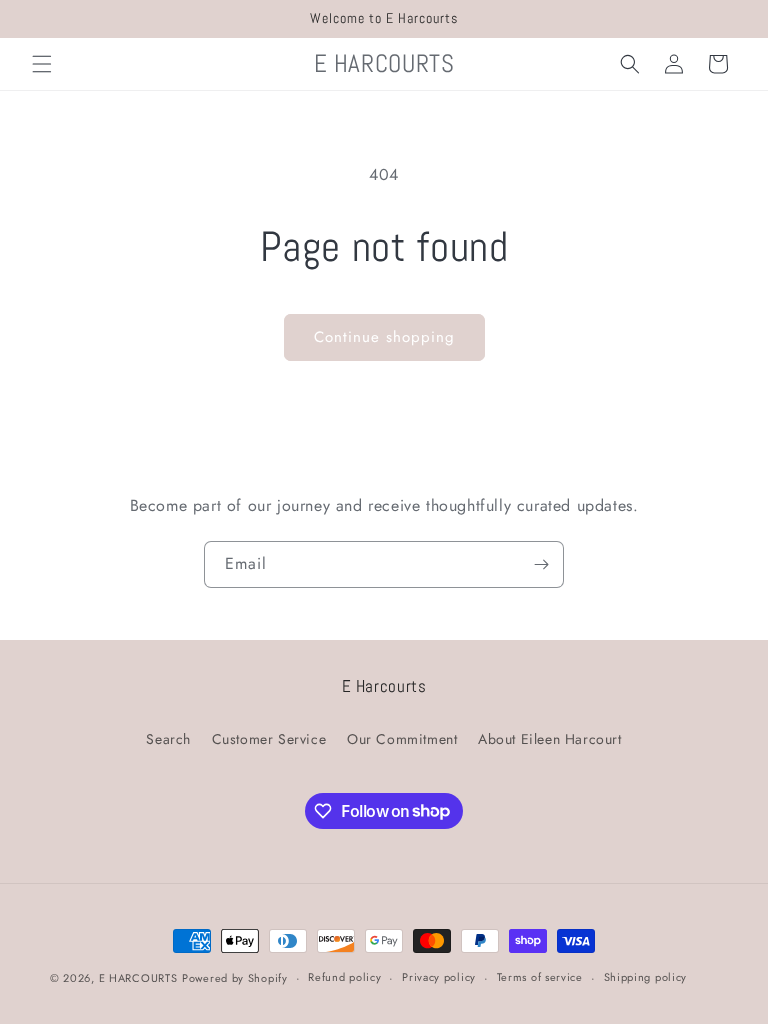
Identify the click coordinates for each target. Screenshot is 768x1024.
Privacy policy (439, 977)
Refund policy (344, 977)
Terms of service (540, 977)
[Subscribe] (541, 564)
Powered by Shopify (235, 978)
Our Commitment (402, 739)
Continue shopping (384, 337)
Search (168, 739)
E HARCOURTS (138, 978)
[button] (42, 64)
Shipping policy (646, 977)
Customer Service (269, 739)
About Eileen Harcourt (550, 739)
